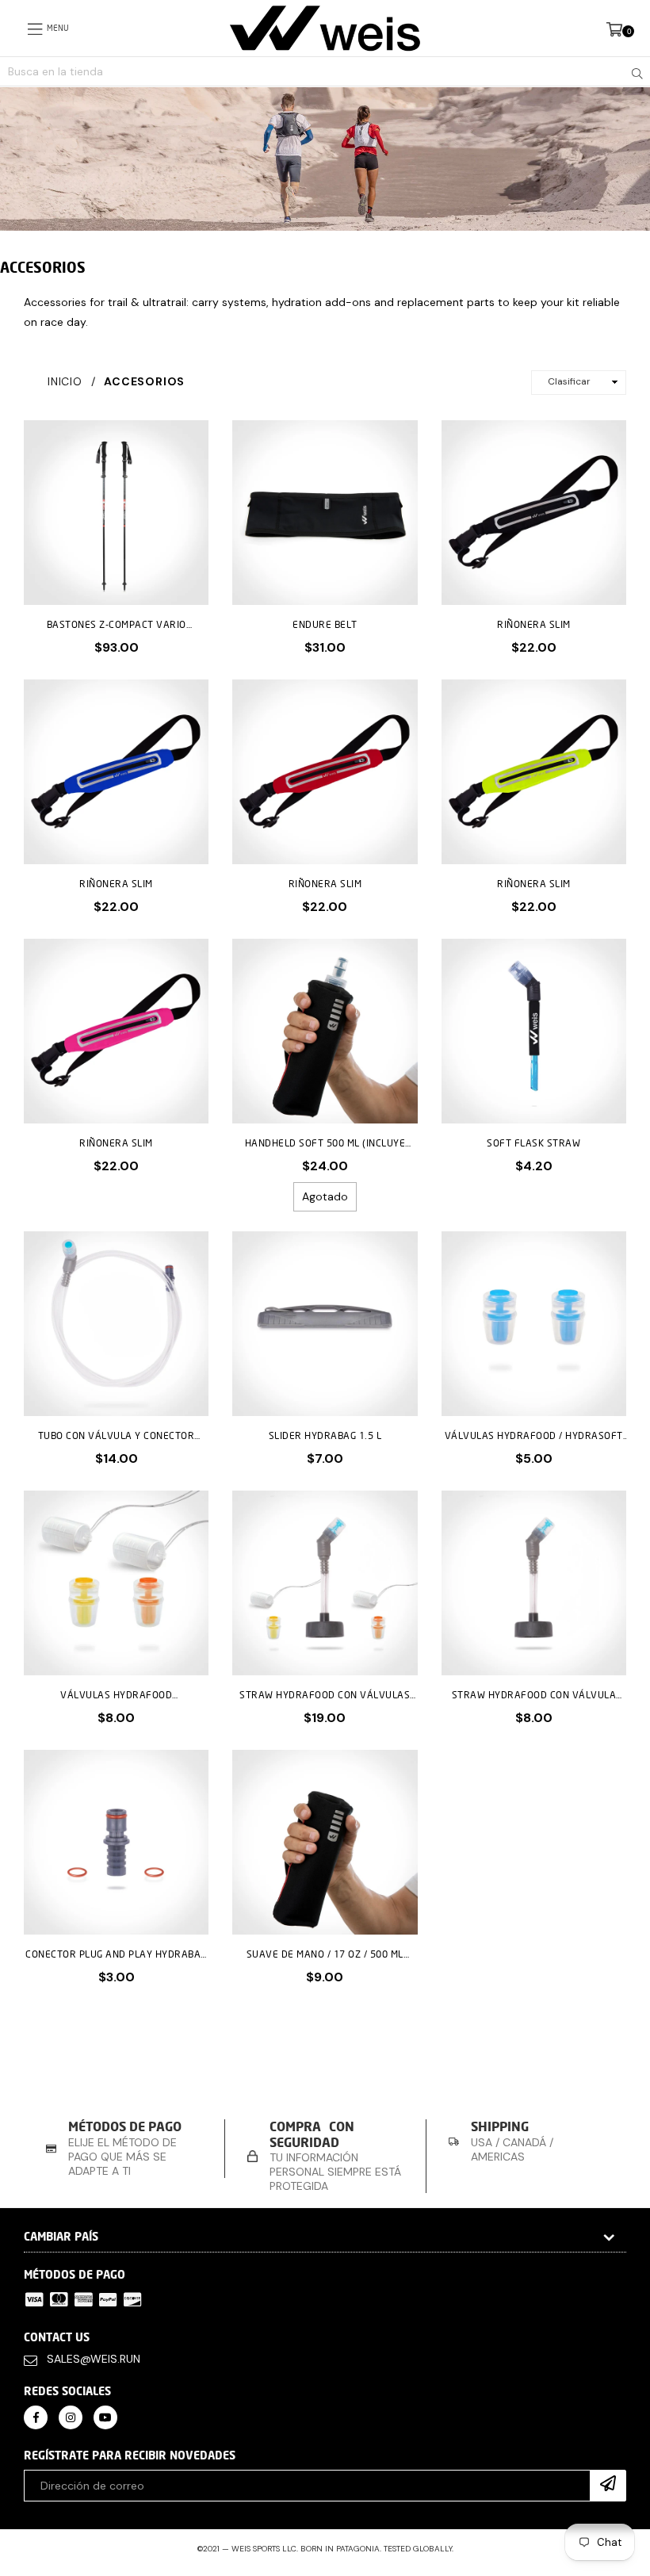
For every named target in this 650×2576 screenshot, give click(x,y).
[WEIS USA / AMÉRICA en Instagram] (71, 2417)
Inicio (65, 381)
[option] (124, 2148)
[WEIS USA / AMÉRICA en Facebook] (36, 2417)
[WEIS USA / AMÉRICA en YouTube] (105, 2417)
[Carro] (614, 28)
